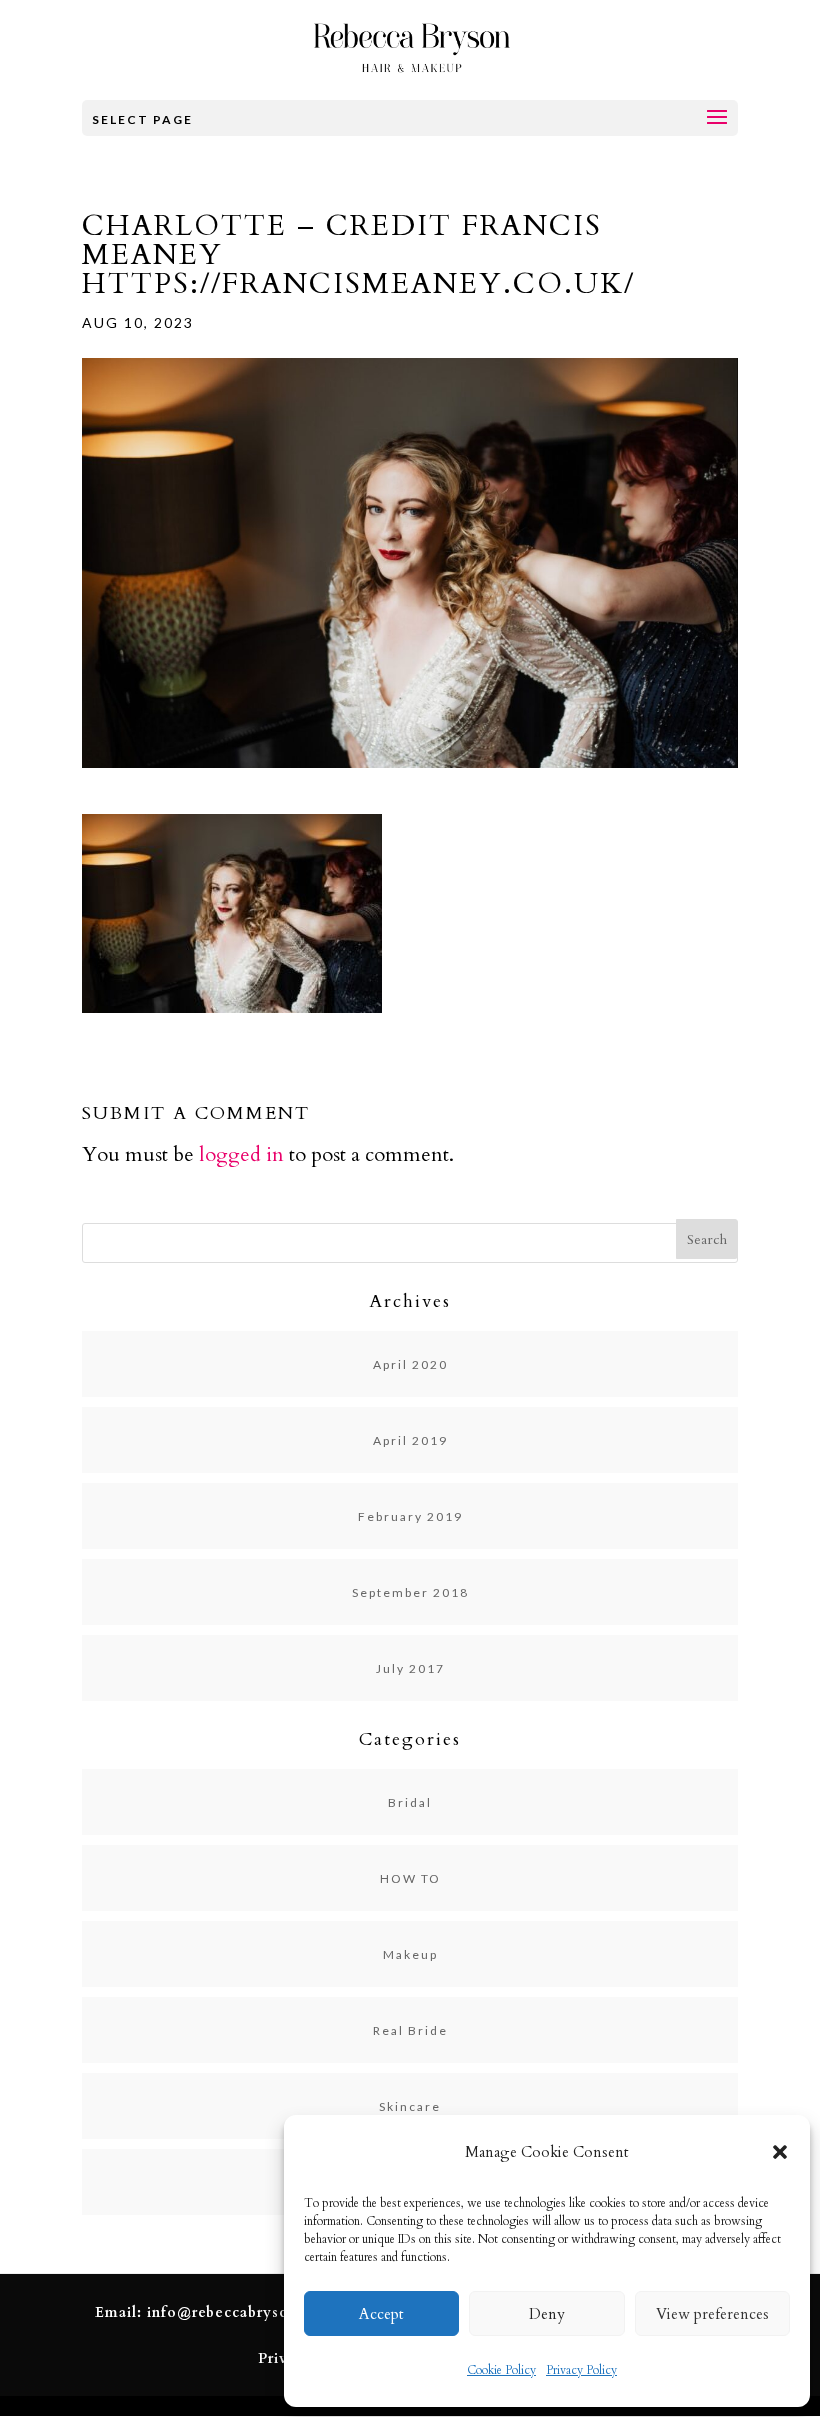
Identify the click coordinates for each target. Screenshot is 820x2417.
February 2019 (410, 1516)
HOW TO (410, 1878)
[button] (780, 2152)
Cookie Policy (501, 2370)
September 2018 (410, 1592)
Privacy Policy (581, 2370)
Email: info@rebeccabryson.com (214, 2312)
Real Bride (410, 2030)
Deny (547, 2314)
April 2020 (410, 1364)
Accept (381, 2314)
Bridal (410, 1802)
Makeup (410, 1954)
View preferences (712, 2314)
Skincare (410, 2106)
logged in (241, 1154)
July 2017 (410, 1668)
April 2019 (410, 1440)
